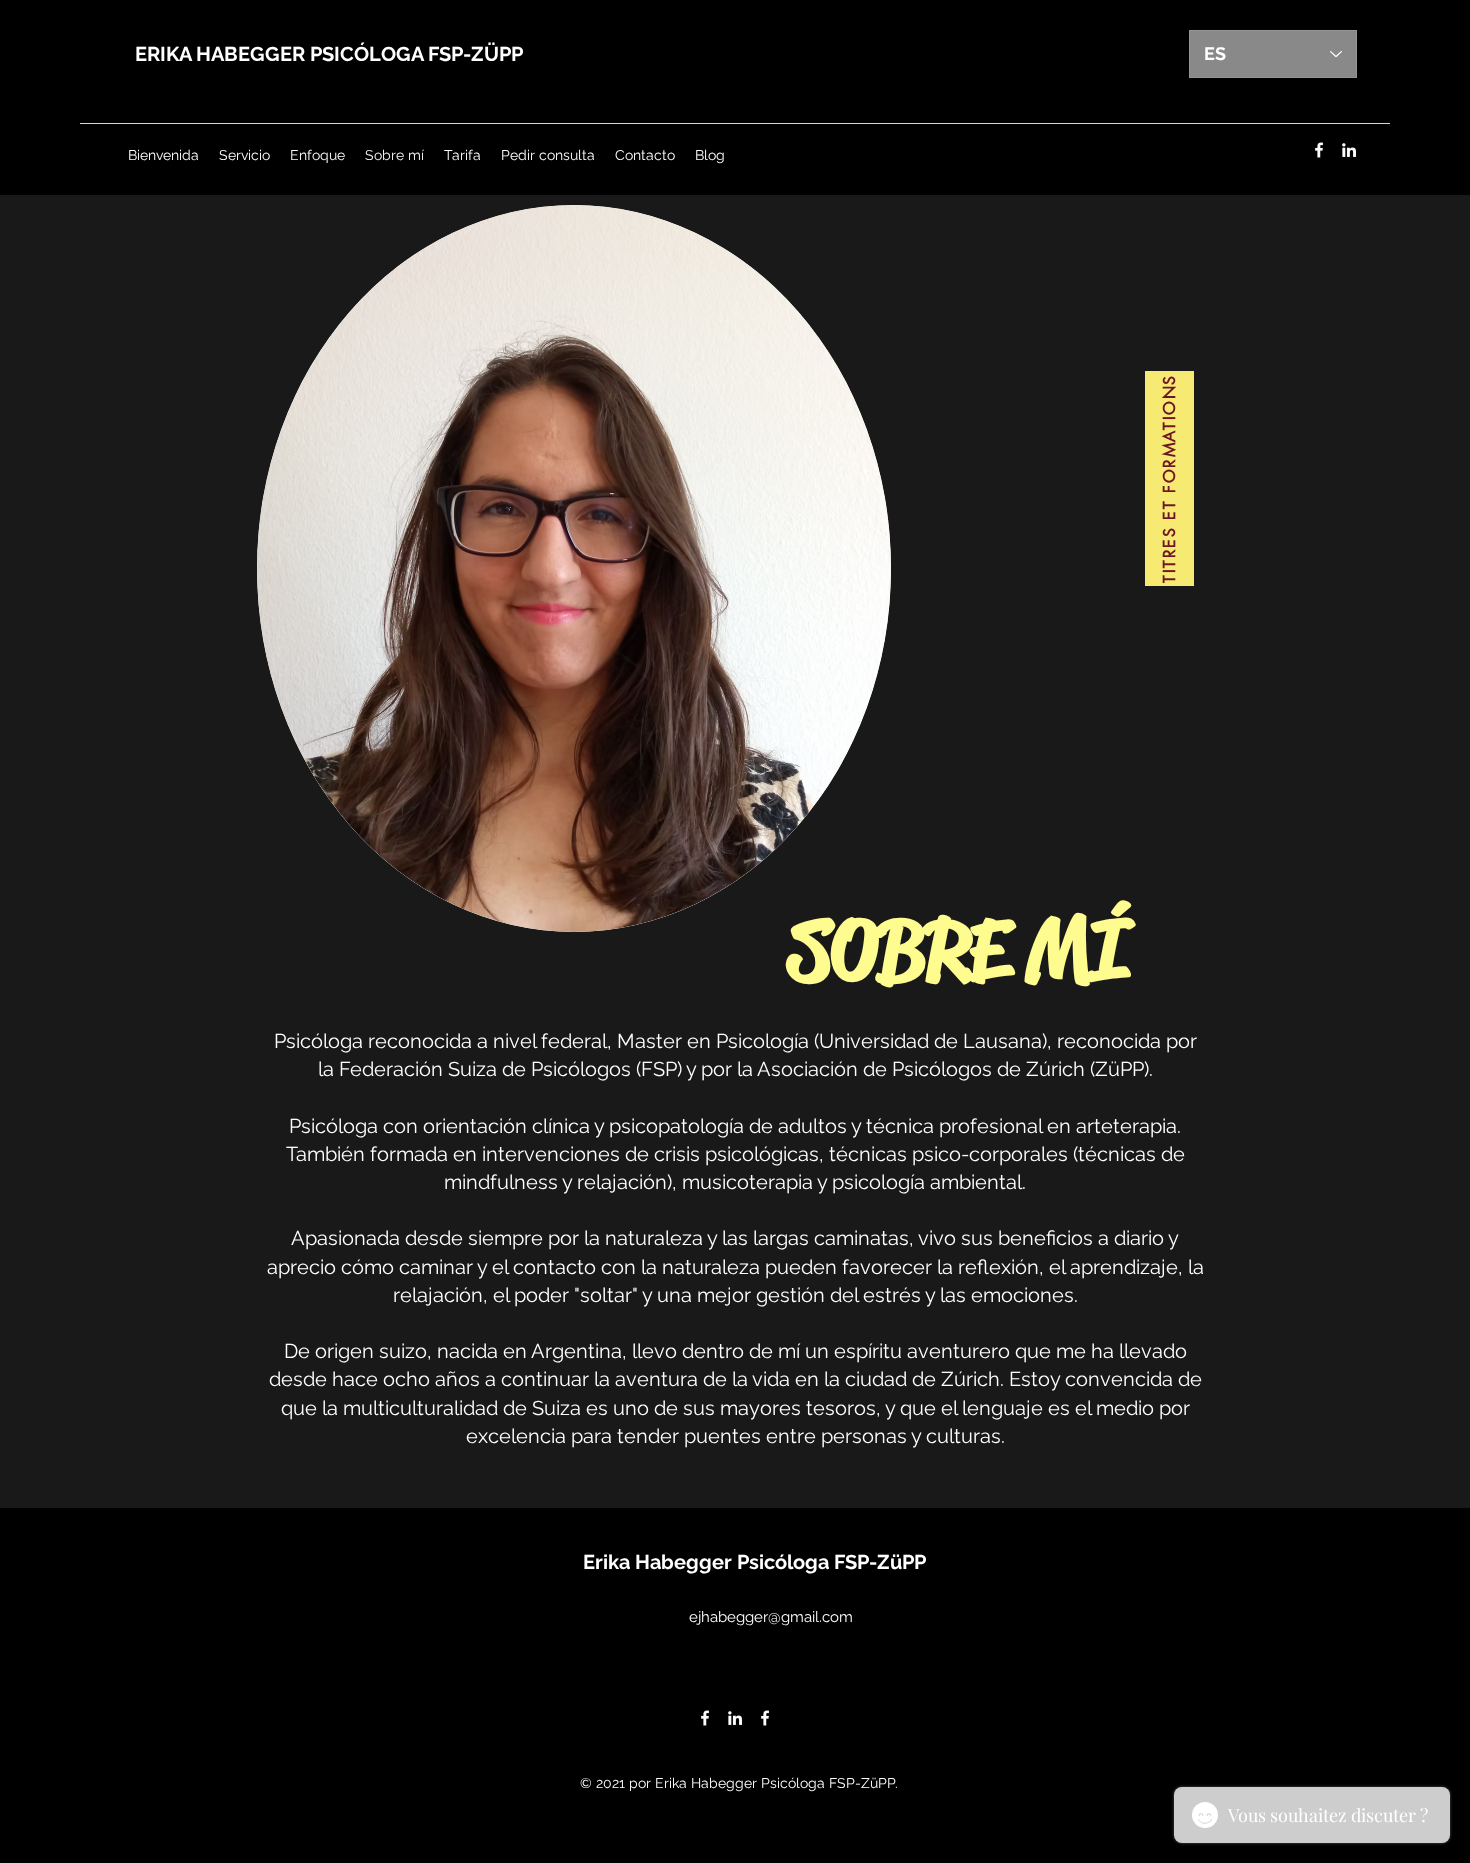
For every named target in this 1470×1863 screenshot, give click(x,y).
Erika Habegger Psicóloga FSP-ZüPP (754, 1562)
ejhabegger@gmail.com (771, 1617)
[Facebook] (1319, 150)
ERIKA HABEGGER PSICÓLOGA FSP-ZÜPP (329, 54)
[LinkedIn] (1349, 150)
